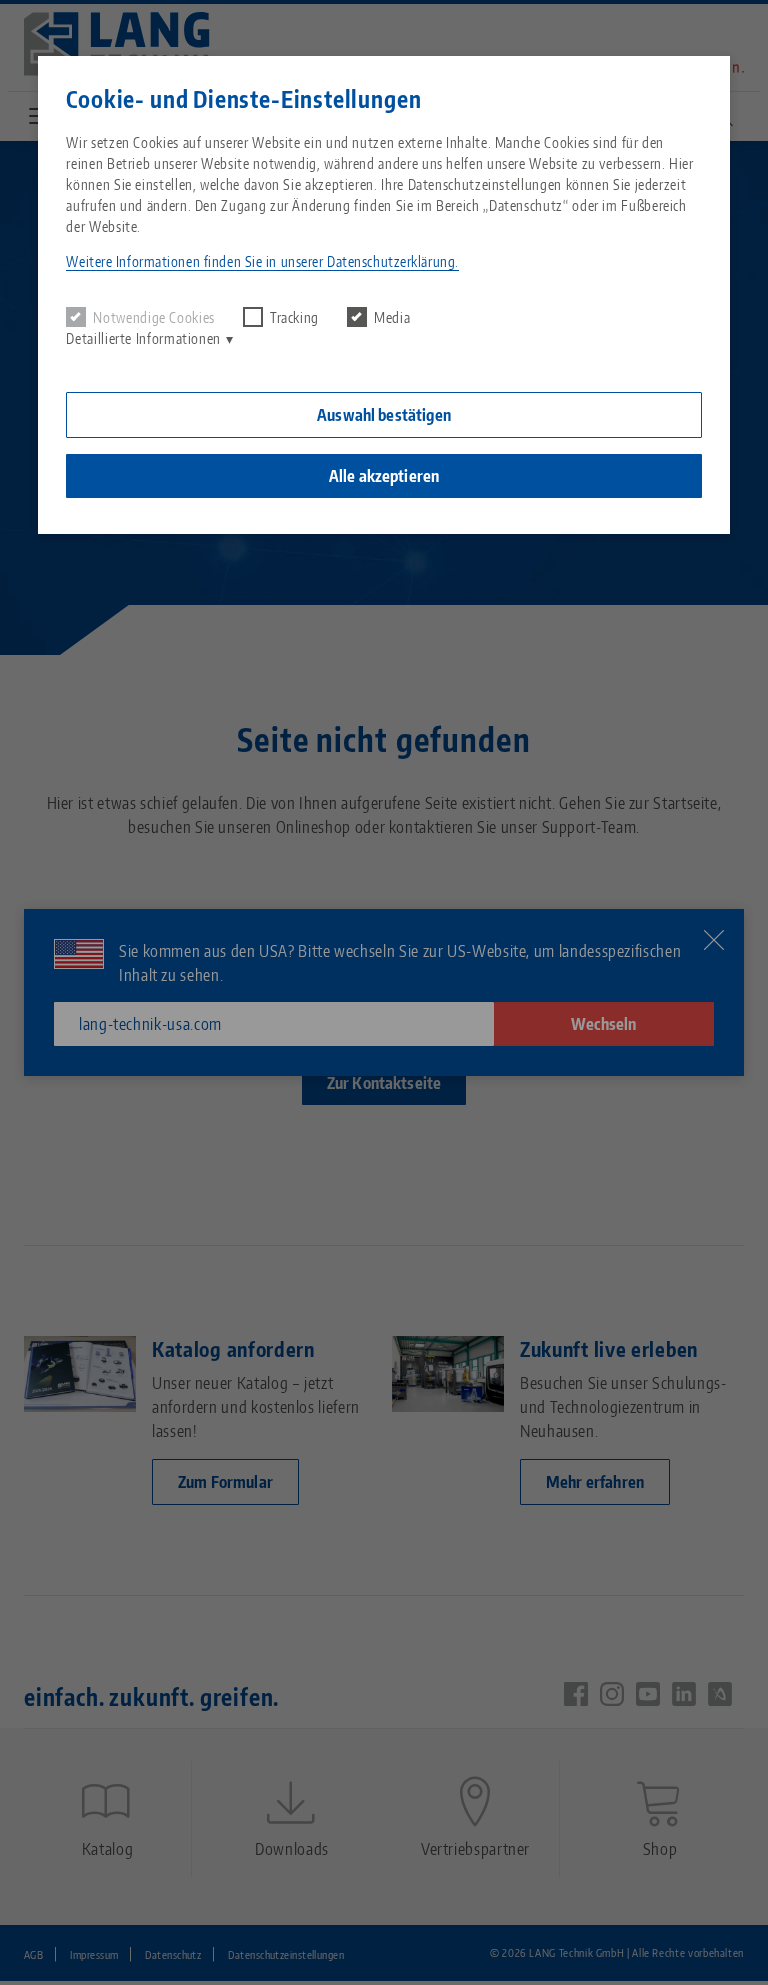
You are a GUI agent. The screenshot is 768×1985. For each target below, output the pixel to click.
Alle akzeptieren (384, 476)
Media (392, 317)
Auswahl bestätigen (384, 415)
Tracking (294, 317)
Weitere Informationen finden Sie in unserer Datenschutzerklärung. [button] (262, 261)
